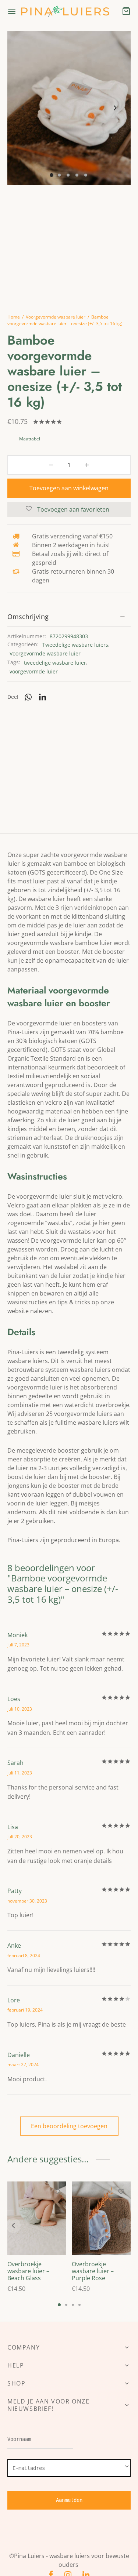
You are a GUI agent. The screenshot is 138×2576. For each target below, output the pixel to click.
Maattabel (30, 439)
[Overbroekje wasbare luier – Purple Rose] (101, 2218)
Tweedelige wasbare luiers (75, 645)
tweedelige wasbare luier (55, 663)
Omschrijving (28, 617)
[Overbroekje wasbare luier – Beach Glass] (37, 2218)
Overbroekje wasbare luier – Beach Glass (28, 2271)
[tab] (69, 617)
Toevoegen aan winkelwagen (69, 488)
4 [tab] (79, 2305)
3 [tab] (73, 2305)
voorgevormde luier (34, 671)
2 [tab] (66, 2305)
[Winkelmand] (126, 11)
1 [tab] (59, 2305)
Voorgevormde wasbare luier (56, 317)
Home (14, 317)
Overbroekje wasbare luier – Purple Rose (93, 2271)
